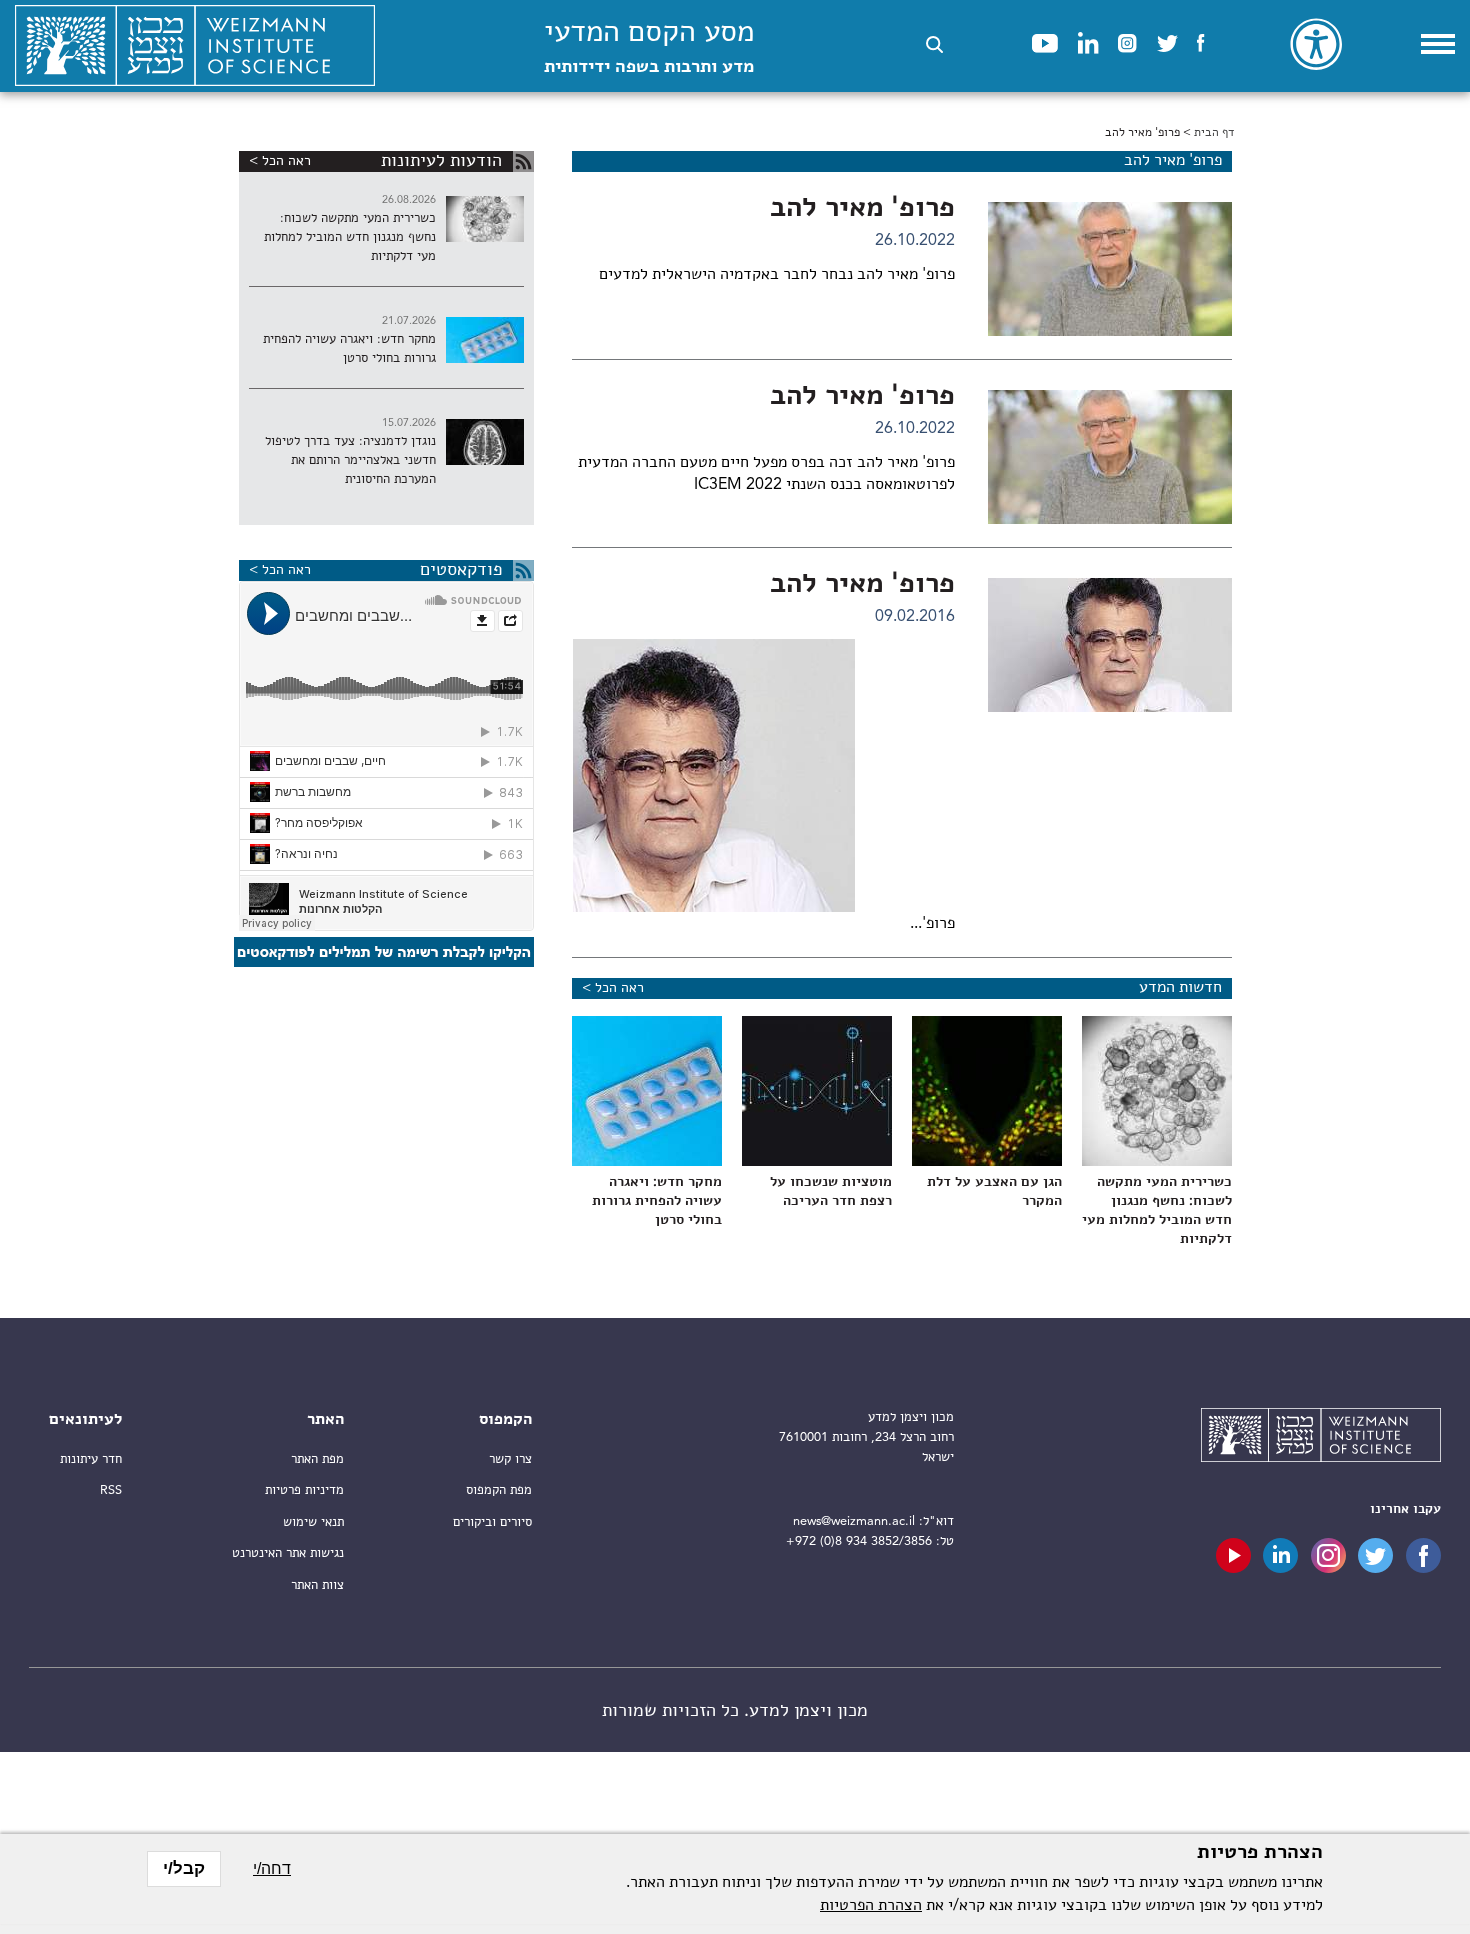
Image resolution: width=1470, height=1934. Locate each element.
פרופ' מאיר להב (862, 209)
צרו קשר (510, 1459)
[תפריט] (1438, 44)
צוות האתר (317, 1585)
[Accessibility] (1316, 44)
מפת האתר (317, 1459)
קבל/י (184, 1868)
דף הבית (1214, 133)
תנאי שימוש (313, 1522)
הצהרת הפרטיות (871, 1906)
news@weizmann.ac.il (854, 1521)
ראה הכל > (613, 988)
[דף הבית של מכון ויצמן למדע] (195, 46)
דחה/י (272, 1868)
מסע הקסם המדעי (649, 47)
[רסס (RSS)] (523, 161)
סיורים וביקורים (492, 1522)
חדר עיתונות (91, 1459)
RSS (111, 1490)
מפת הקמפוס (499, 1490)
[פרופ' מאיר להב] (1110, 269)
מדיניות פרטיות (304, 1490)
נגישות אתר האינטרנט (288, 1553)
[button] (934, 44)
